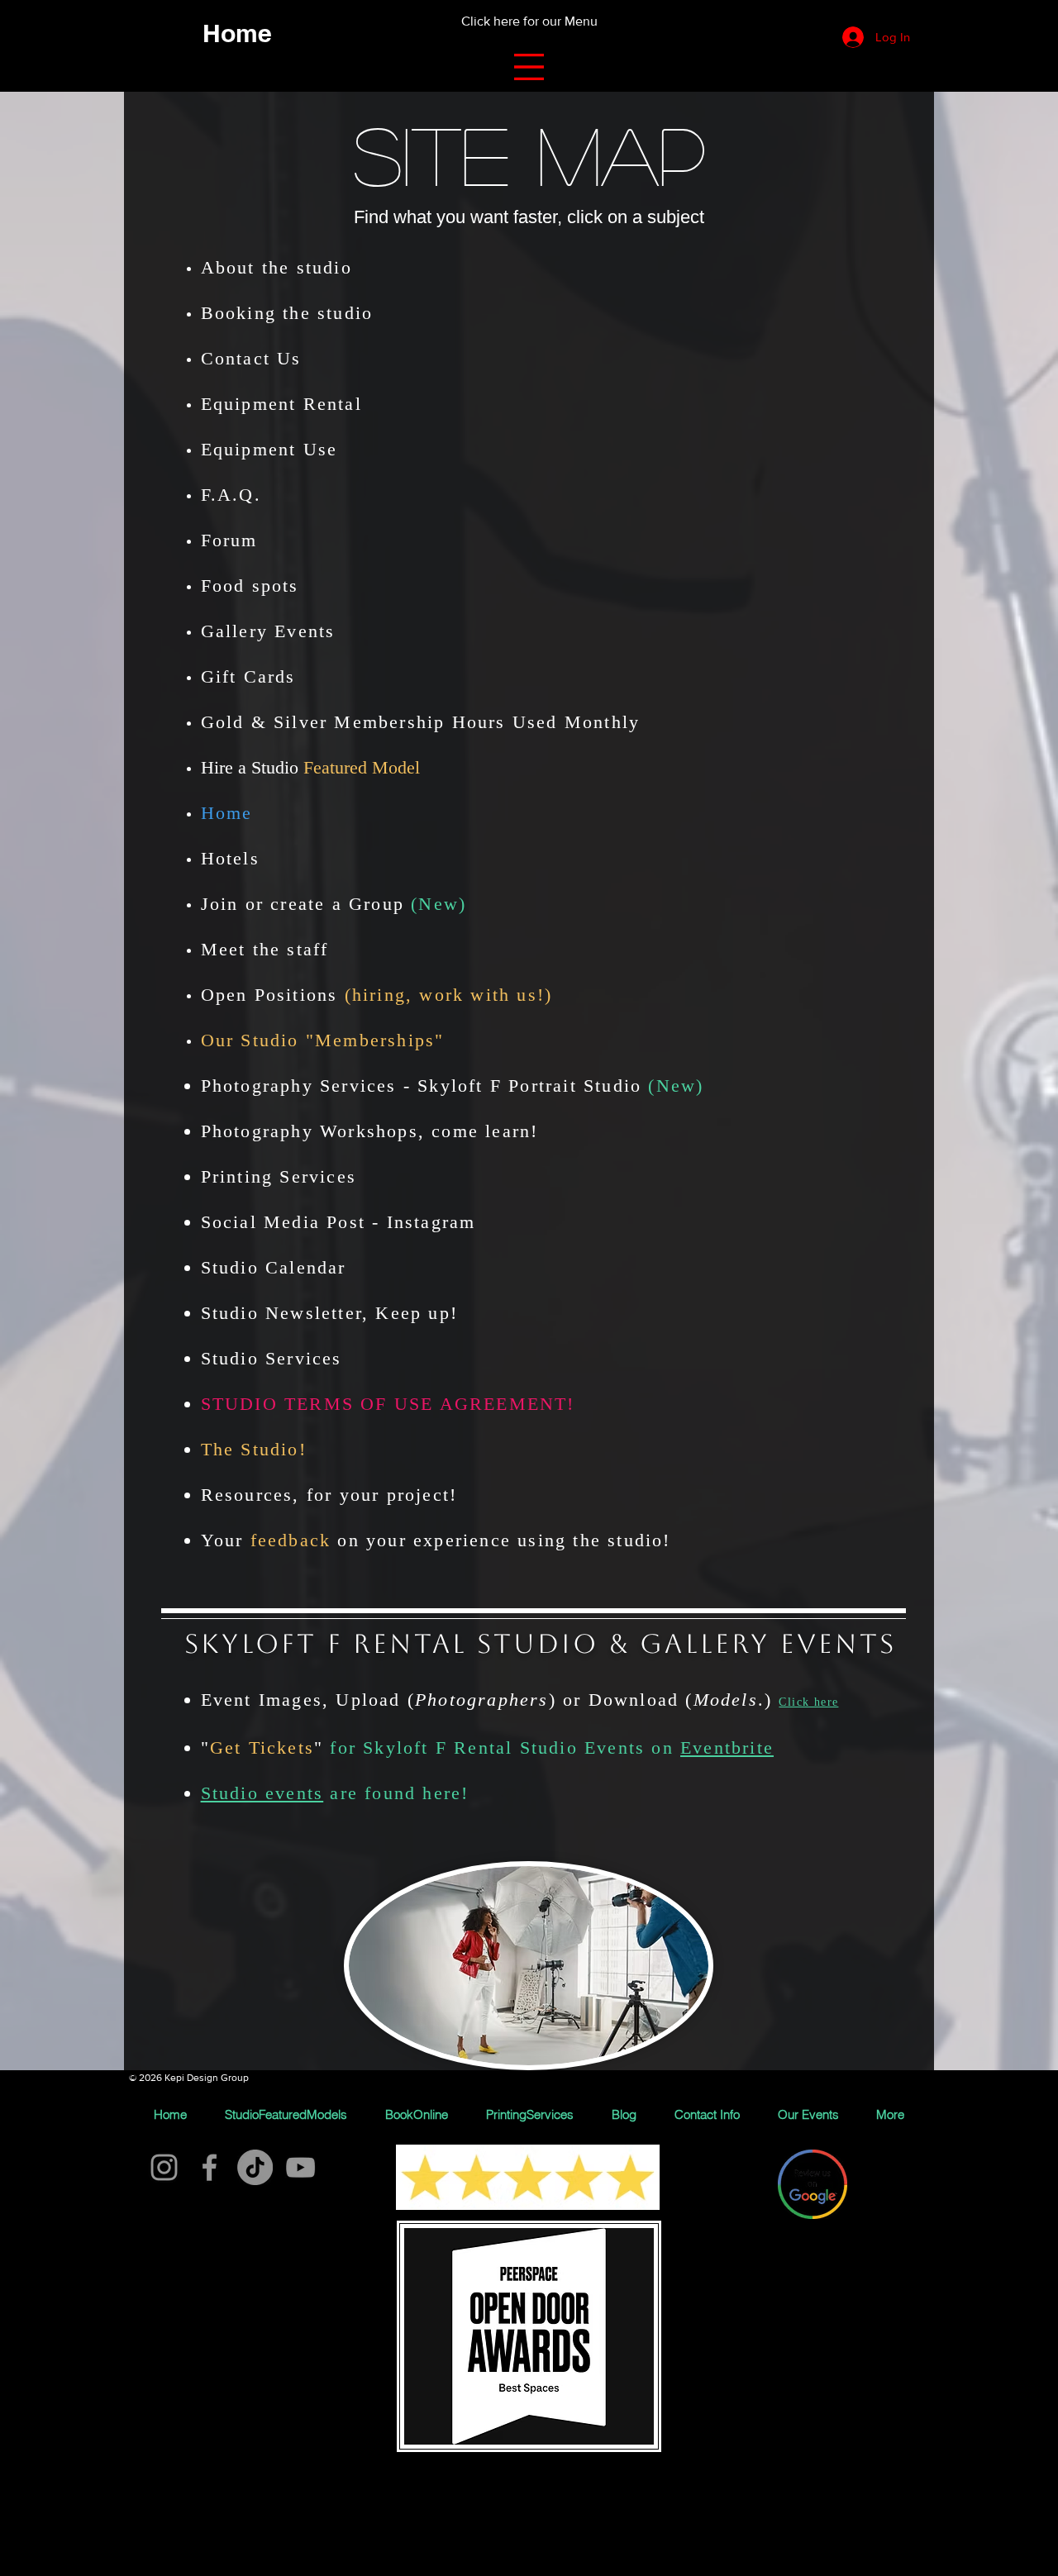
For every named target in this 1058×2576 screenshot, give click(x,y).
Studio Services (272, 1358)
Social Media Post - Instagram (338, 1222)
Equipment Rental (281, 404)
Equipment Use (273, 449)
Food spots (250, 586)
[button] (529, 67)
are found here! (396, 1793)
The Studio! (254, 1449)
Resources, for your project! (329, 1495)
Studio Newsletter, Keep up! (329, 1313)
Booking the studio (287, 313)
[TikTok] (255, 2167)
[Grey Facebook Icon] (210, 2167)
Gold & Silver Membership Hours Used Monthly (421, 722)
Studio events (262, 1793)
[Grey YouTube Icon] (300, 2167)
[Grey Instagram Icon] (164, 2167)
